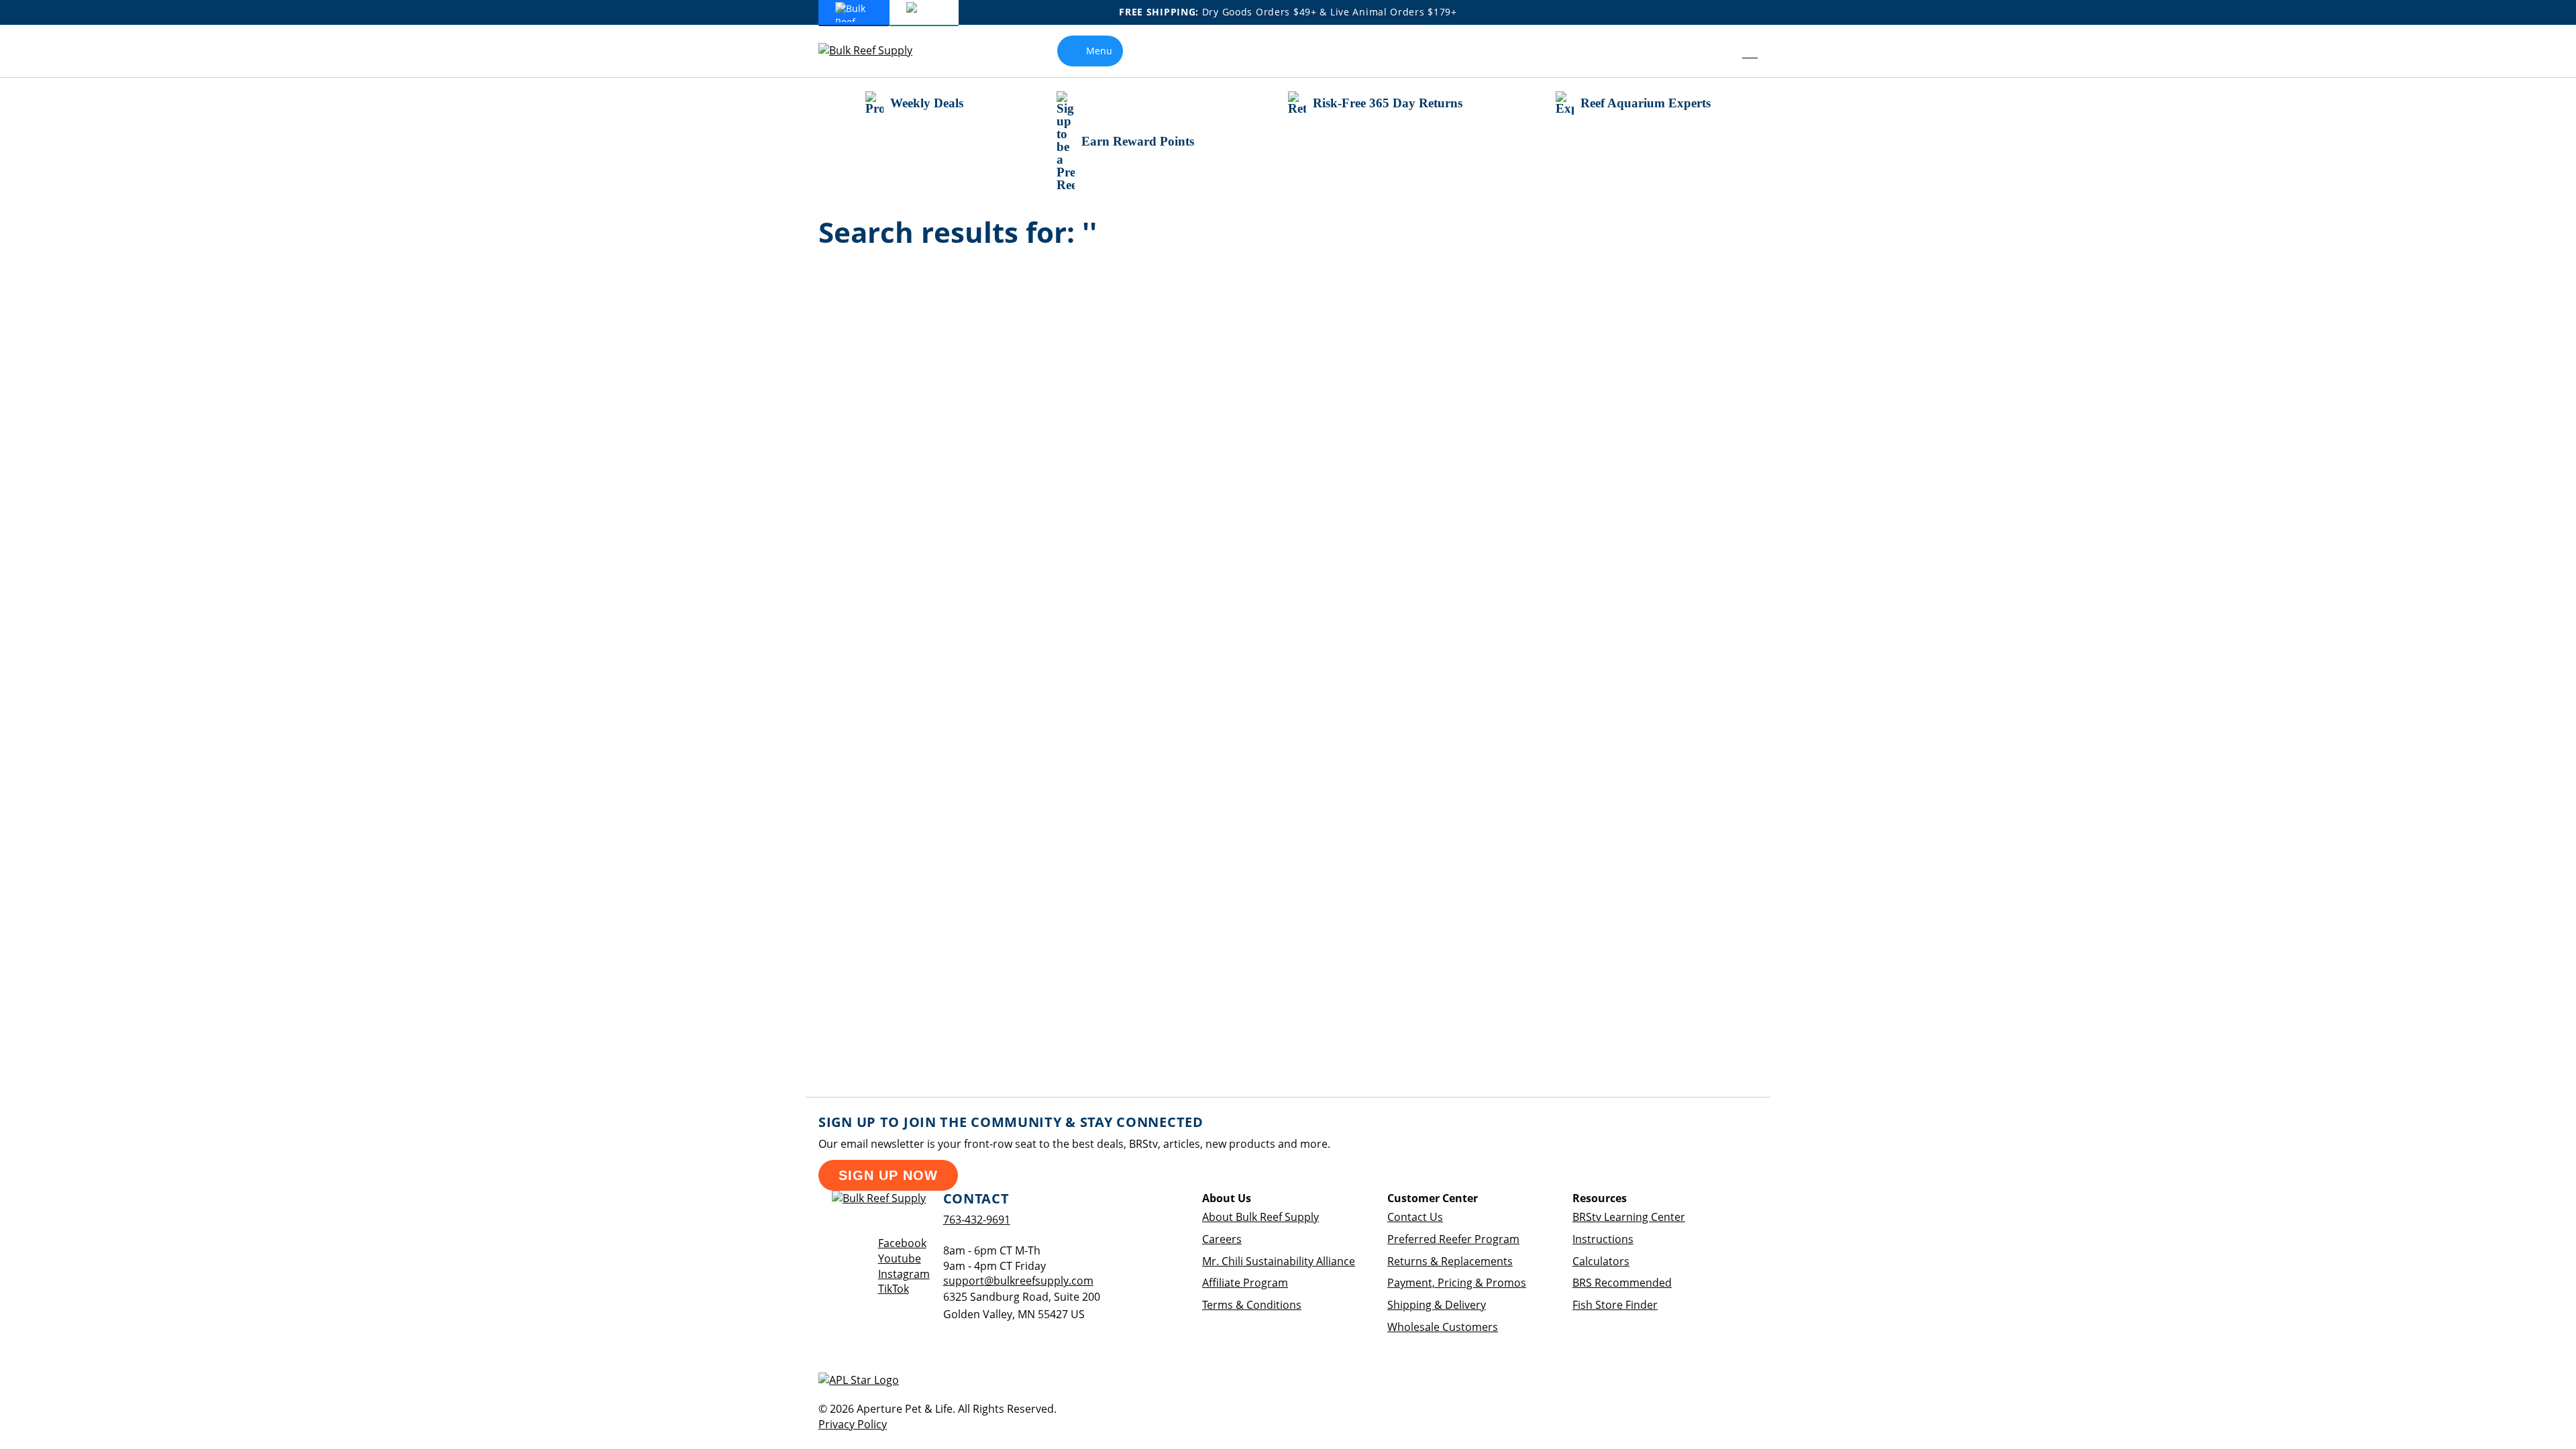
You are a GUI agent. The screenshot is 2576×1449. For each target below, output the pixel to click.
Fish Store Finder (1615, 1305)
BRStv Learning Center (1629, 1217)
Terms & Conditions (1252, 1305)
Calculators (1601, 1261)
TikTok (894, 1289)
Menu (1099, 51)
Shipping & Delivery (1437, 1305)
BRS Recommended (1622, 1283)
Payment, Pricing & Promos (1457, 1283)
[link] (1720, 51)
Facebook (902, 1243)
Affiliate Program (1245, 1283)
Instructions (1603, 1239)
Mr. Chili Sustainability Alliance (1279, 1261)
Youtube (900, 1258)
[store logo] (875, 51)
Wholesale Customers (1443, 1327)
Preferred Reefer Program (1453, 1239)
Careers (1222, 1239)
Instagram (904, 1274)
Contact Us (1415, 1217)
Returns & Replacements (1450, 1261)
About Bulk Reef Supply (1260, 1217)
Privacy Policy (853, 1424)
